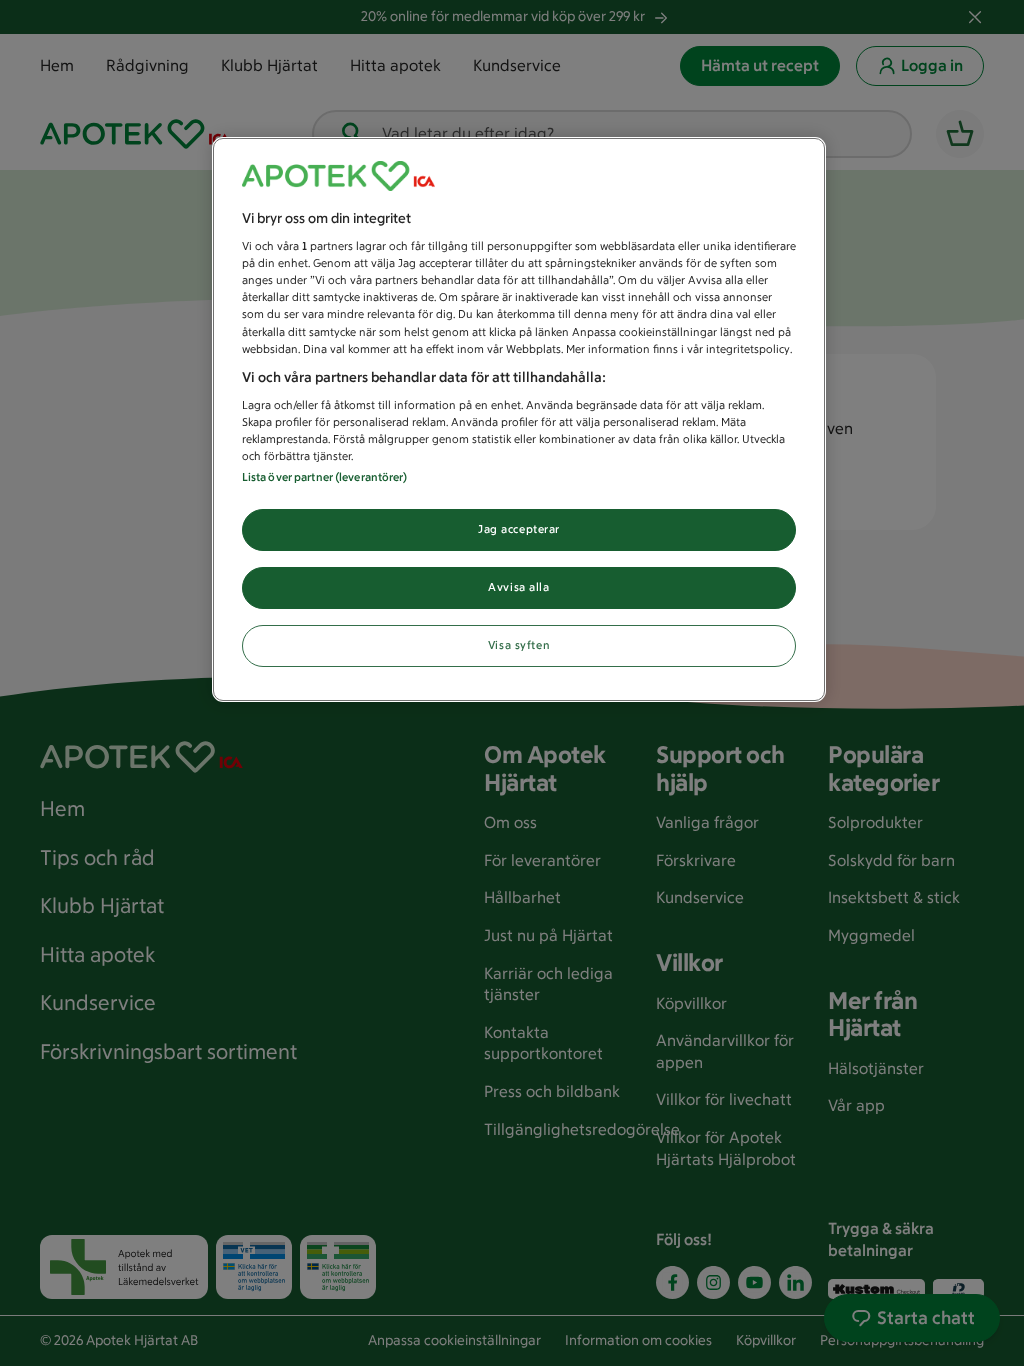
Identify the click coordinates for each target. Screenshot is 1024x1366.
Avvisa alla (518, 587)
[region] (519, 420)
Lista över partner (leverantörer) (325, 477)
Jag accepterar (519, 529)
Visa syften (519, 645)
